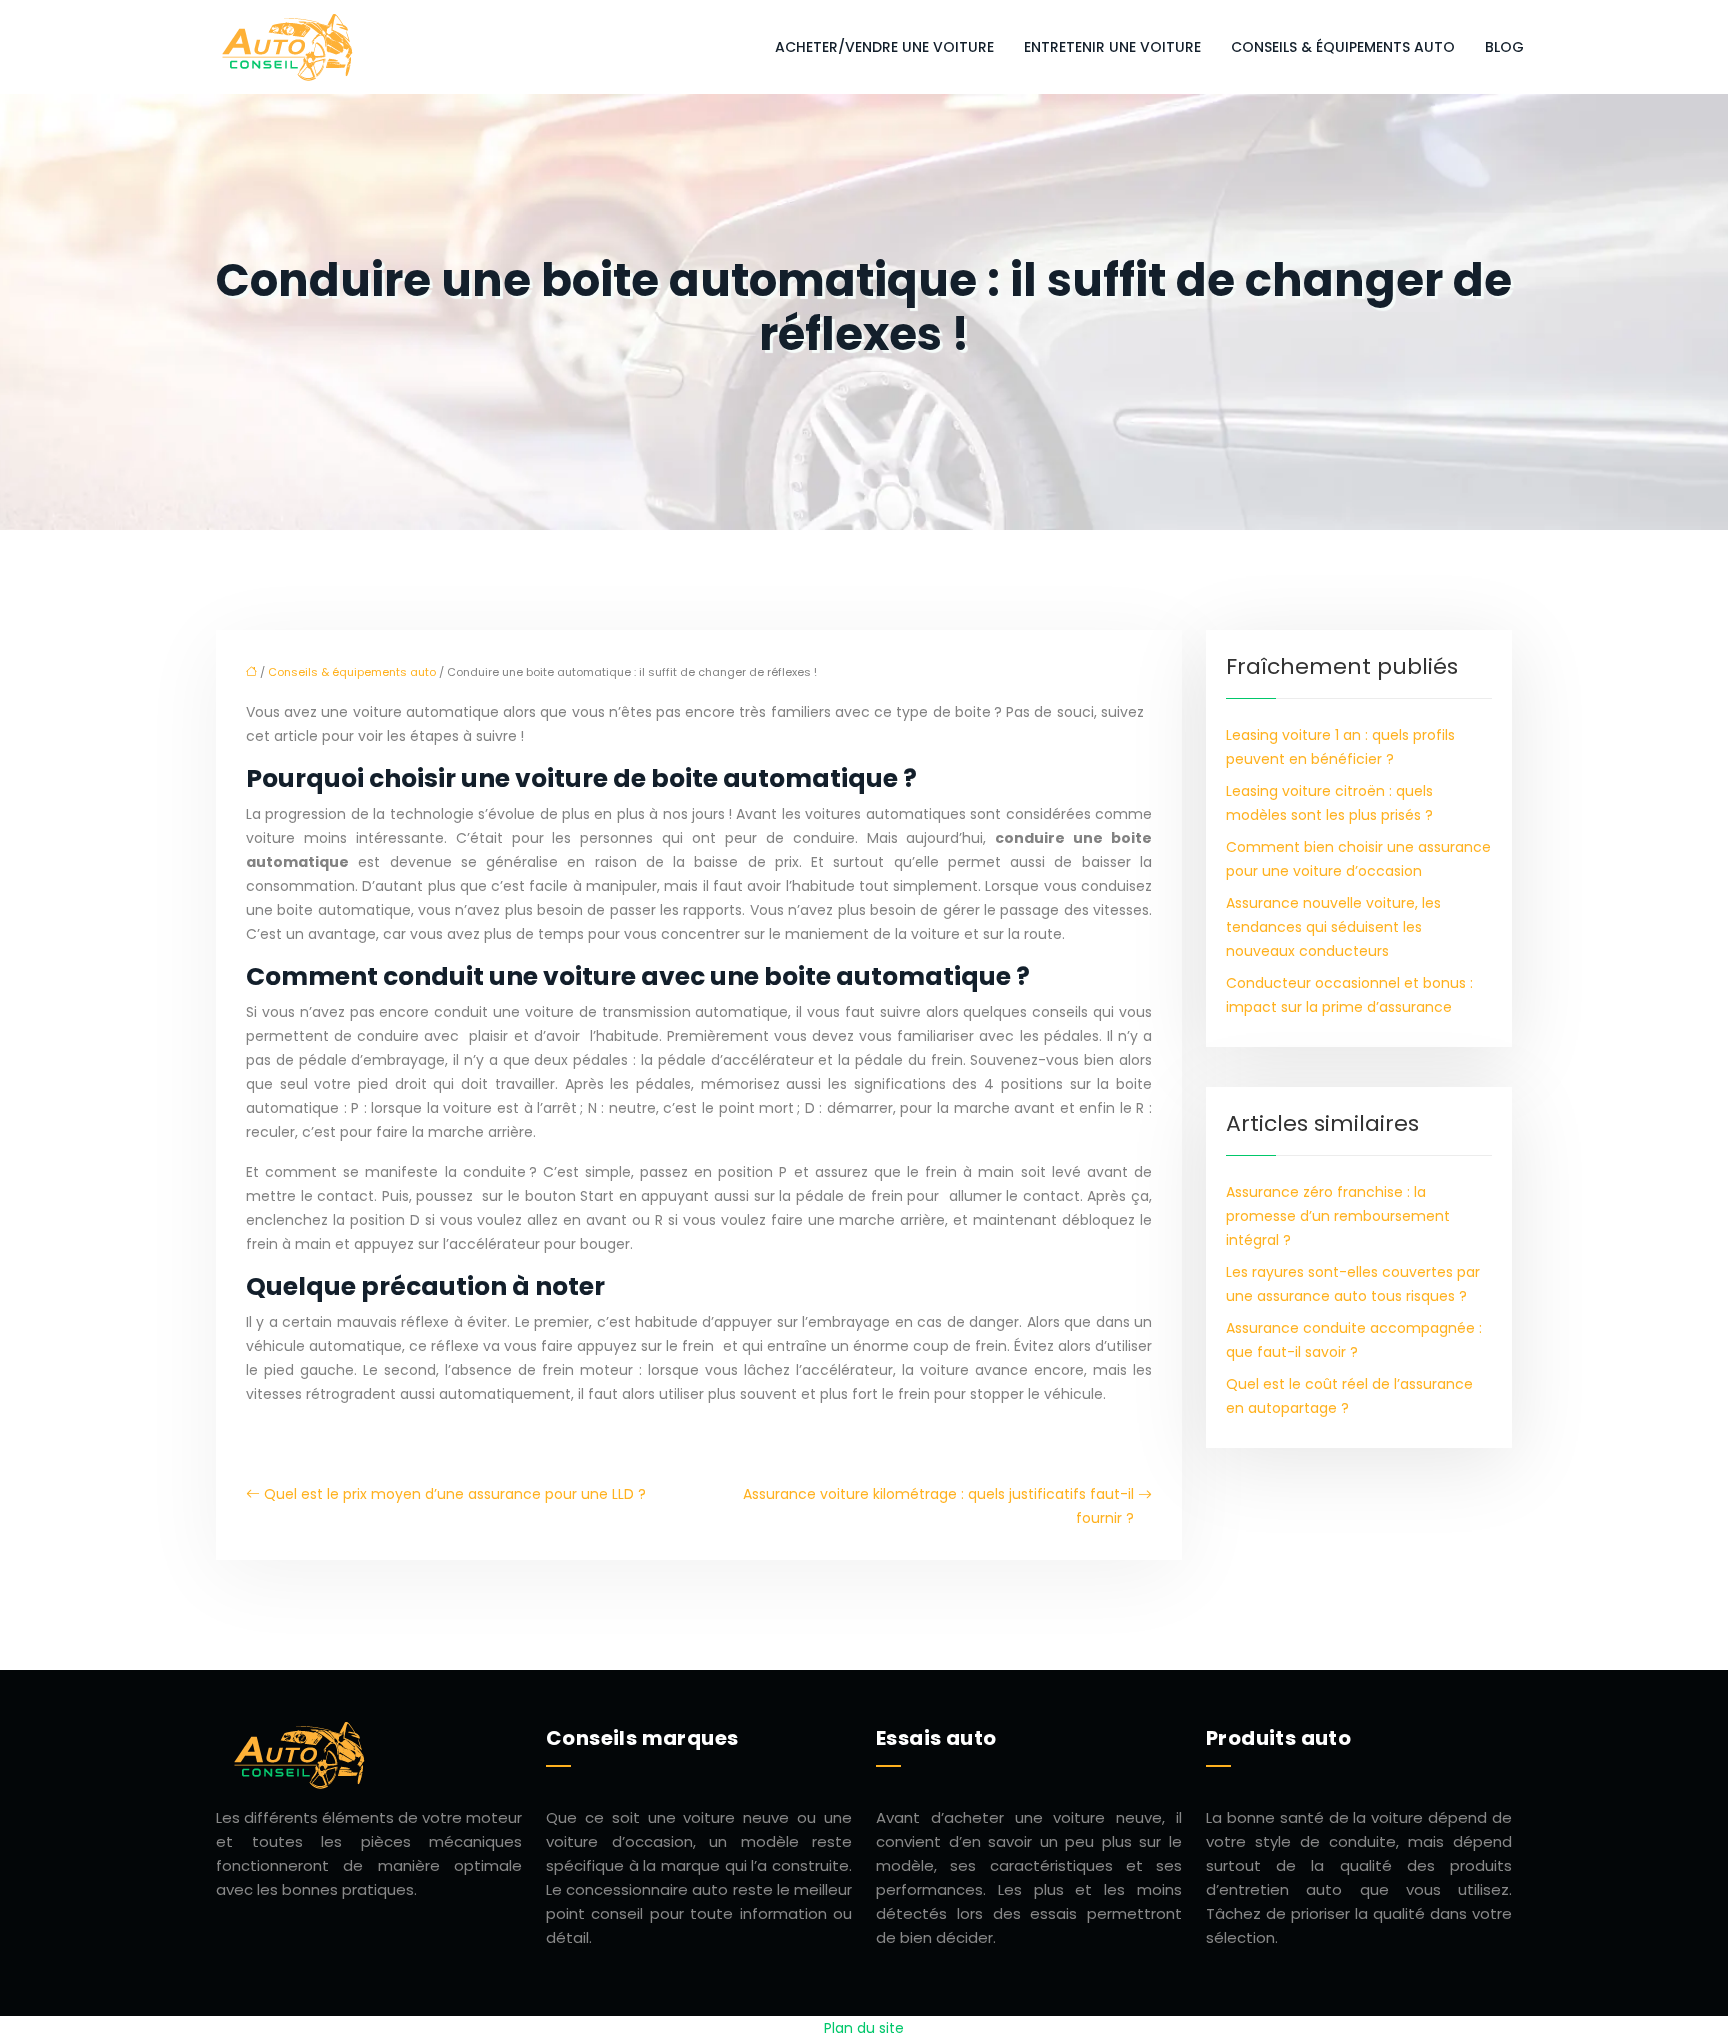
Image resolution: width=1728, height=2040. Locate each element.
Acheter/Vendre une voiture (884, 47)
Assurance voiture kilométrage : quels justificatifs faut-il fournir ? (938, 1506)
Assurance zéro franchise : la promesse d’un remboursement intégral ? (1338, 1216)
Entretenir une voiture (1112, 47)
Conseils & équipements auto (1343, 47)
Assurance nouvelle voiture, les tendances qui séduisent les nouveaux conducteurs (1333, 927)
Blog (1504, 47)
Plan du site (864, 2028)
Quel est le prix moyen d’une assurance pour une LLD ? (455, 1494)
